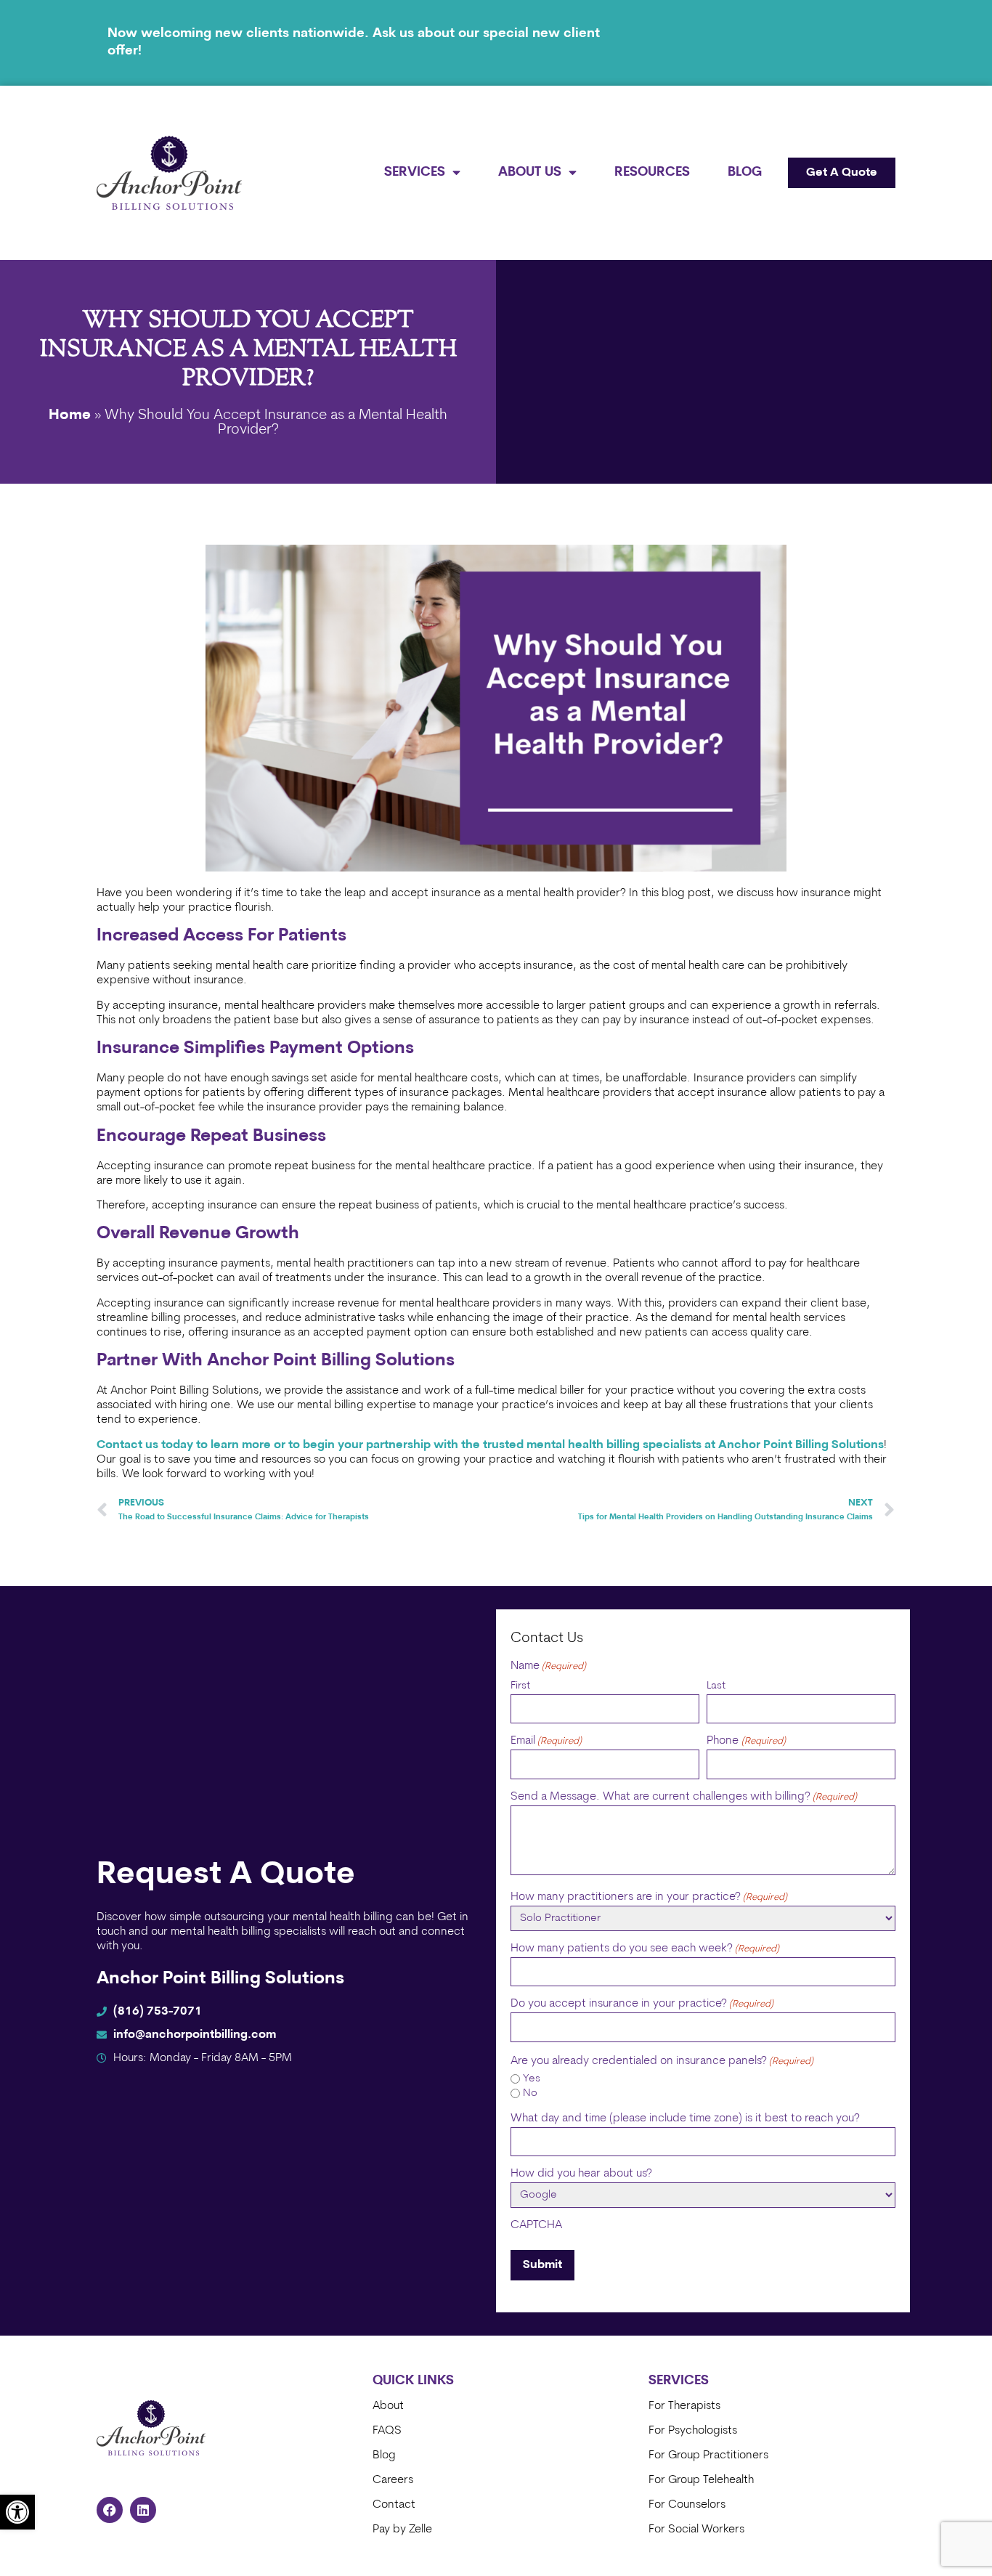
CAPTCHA (536, 2225)
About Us (530, 172)
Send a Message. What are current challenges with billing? (684, 1797)
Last (716, 1686)
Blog (745, 172)
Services (415, 172)
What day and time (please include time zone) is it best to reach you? (685, 2118)
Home (70, 415)
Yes (532, 2079)
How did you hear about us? (581, 2174)
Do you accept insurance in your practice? (642, 2004)
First (520, 1686)
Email (546, 1741)
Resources (652, 172)
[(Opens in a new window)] (110, 2510)
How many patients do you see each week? (645, 1949)
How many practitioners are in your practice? (649, 1897)
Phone (746, 1741)
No (530, 2093)
